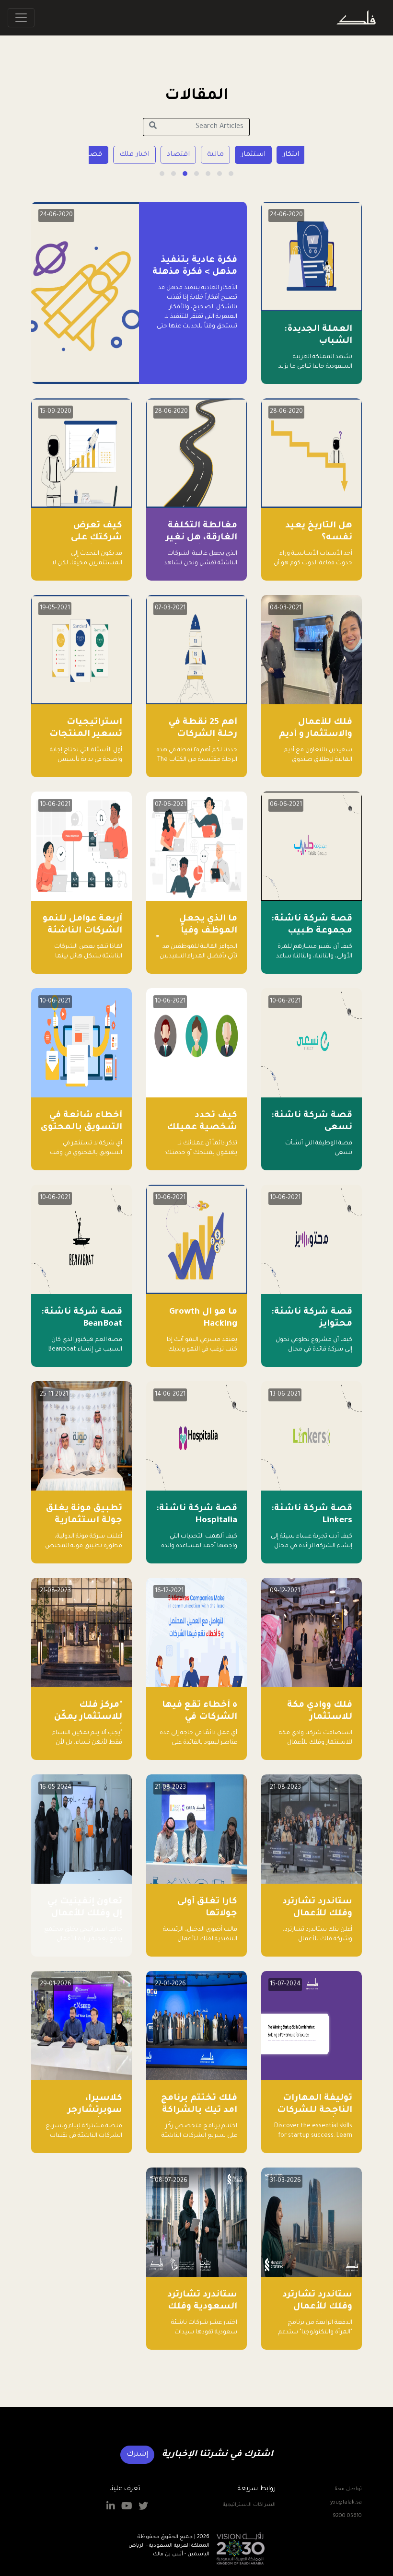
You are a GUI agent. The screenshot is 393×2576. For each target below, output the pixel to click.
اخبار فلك (210, 155)
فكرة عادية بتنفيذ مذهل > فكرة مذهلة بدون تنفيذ (195, 272)
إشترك (137, 2455)
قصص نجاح (158, 155)
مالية (291, 155)
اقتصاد (254, 155)
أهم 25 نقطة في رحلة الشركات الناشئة (203, 734)
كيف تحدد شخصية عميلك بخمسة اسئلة (202, 1128)
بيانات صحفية (98, 155)
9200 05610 (347, 2516)
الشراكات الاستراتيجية (249, 2505)
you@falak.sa (346, 2503)
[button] (231, 174)
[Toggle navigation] (21, 18)
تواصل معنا (348, 2489)
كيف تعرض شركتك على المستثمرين (95, 538)
